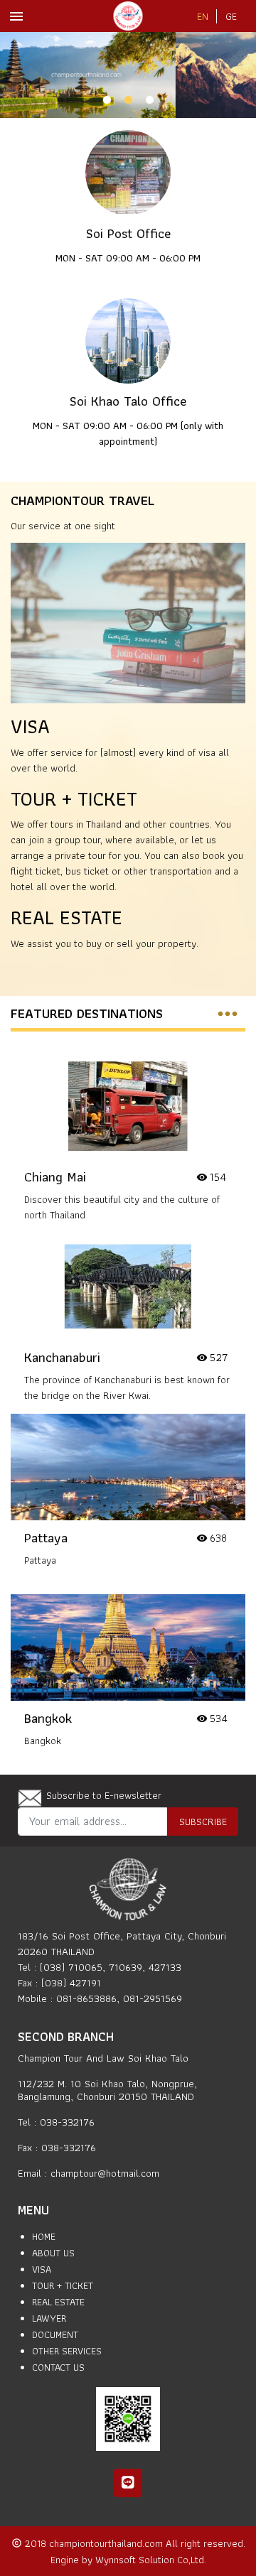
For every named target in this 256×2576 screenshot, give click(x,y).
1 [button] (107, 100)
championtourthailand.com (107, 2543)
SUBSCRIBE (203, 1821)
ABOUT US (53, 2253)
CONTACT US (58, 2367)
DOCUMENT (55, 2334)
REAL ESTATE (66, 918)
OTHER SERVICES (67, 2351)
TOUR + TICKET (74, 799)
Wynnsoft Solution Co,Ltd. (151, 2559)
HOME (44, 2236)
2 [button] (128, 100)
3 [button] (149, 100)
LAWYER (49, 2318)
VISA (30, 726)
